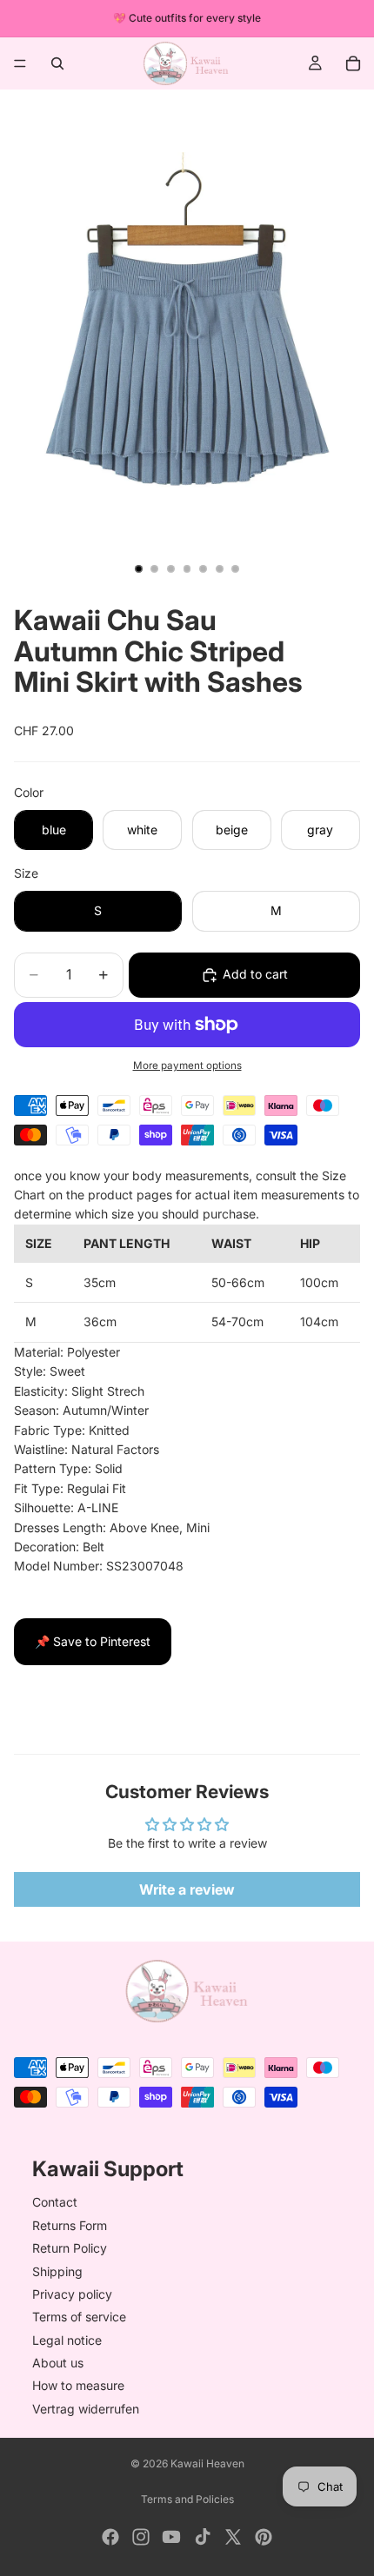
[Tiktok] (203, 2537)
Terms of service (79, 2317)
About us (58, 2364)
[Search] (57, 63)
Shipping (57, 2271)
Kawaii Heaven (207, 2463)
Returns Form (70, 2225)
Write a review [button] (187, 1889)
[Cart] (353, 63)
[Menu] (20, 63)
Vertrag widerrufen (86, 2409)
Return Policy (70, 2249)
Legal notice (67, 2340)
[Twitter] (233, 2537)
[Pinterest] (264, 2537)
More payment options (187, 1066)
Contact (55, 2203)
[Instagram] (141, 2537)
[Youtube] (171, 2537)
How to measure (78, 2386)
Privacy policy (72, 2294)
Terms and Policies (187, 2499)
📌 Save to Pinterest (93, 1641)
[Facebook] (110, 2537)
